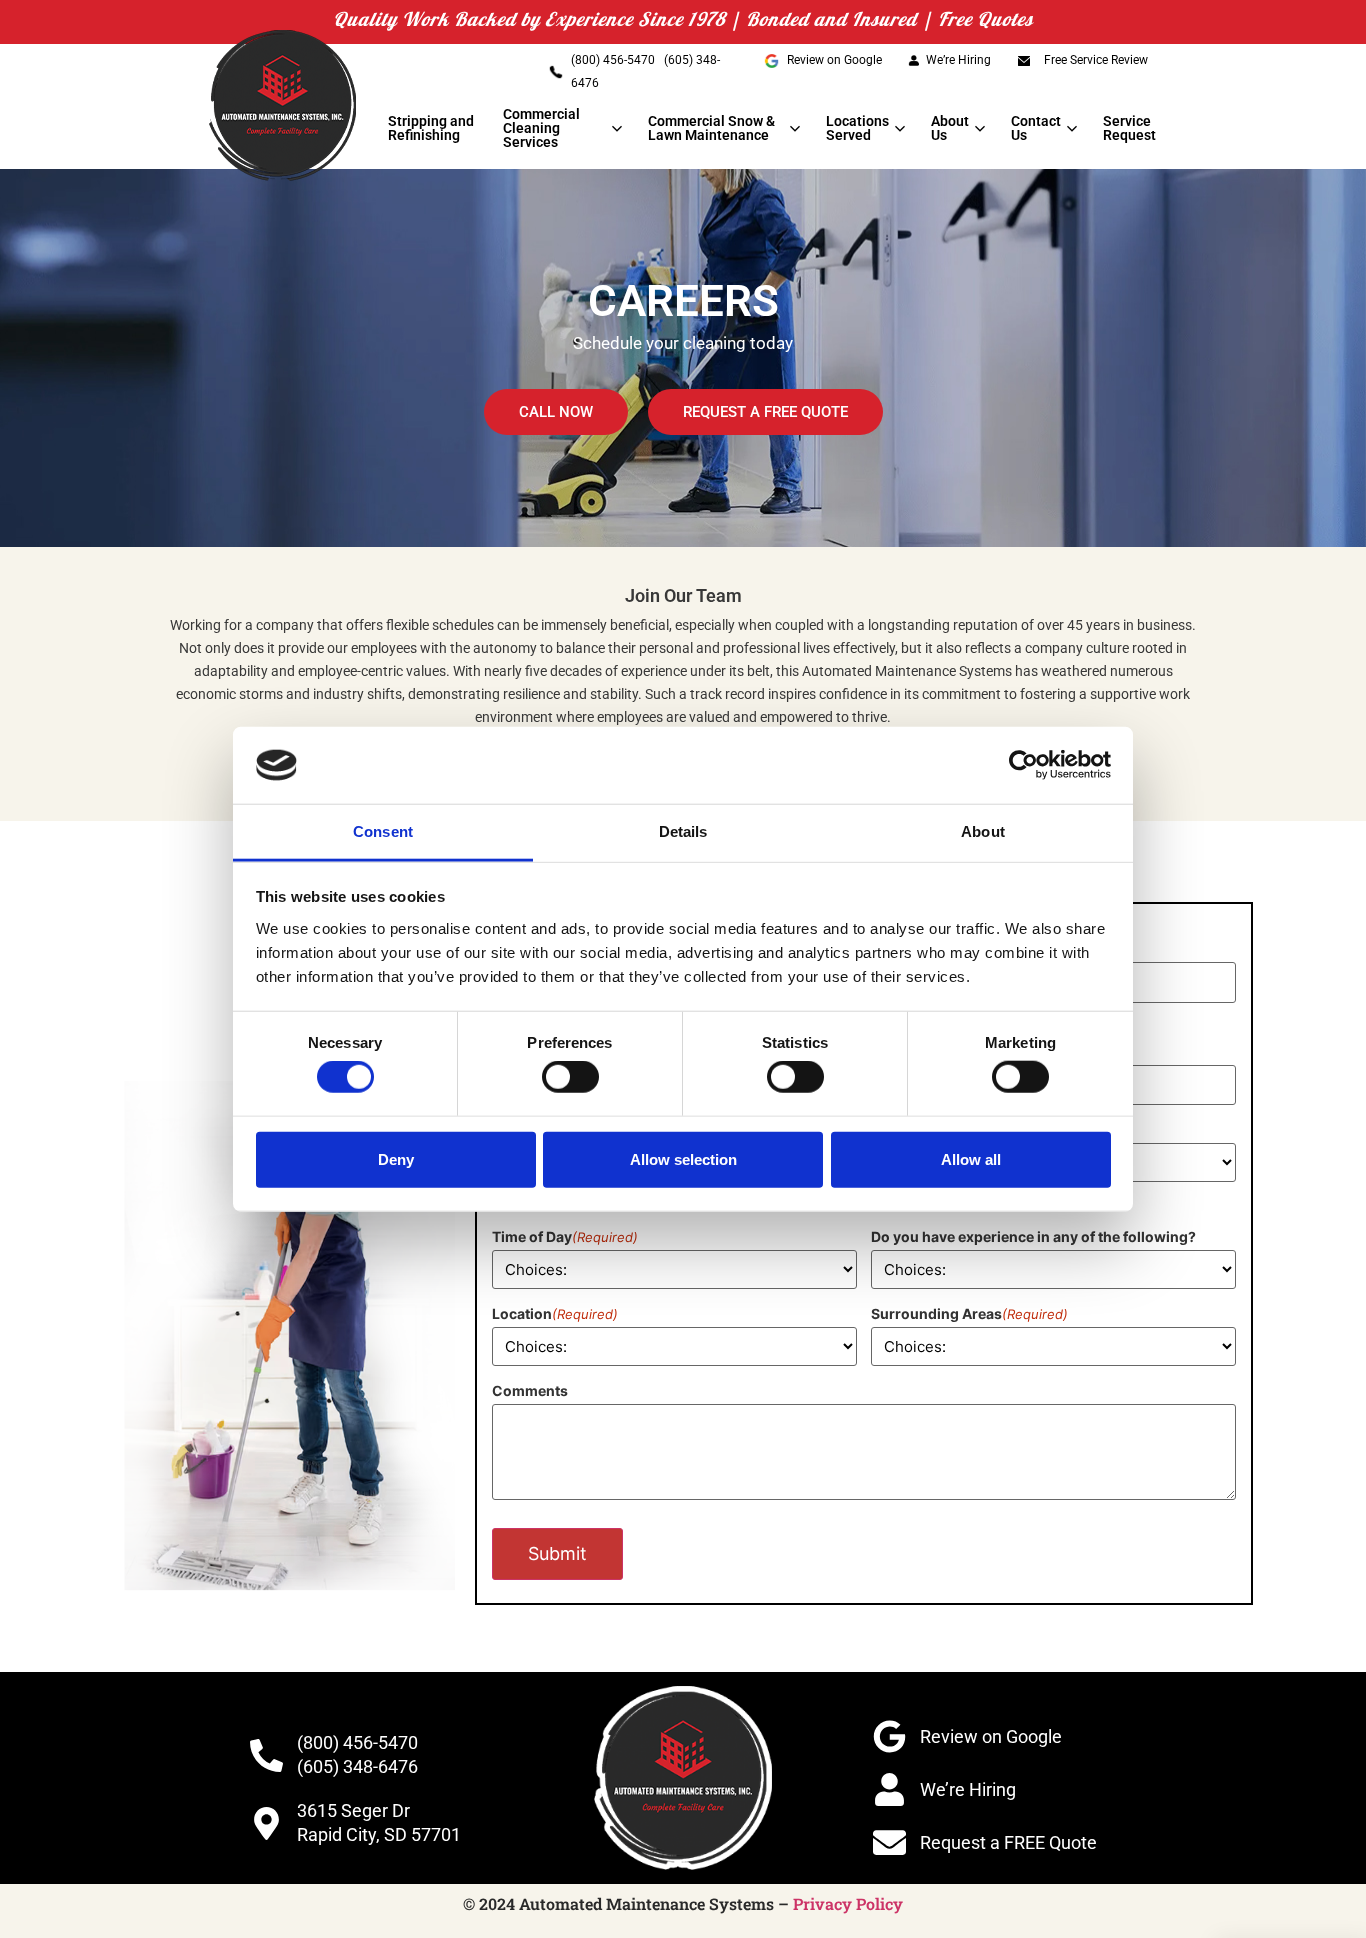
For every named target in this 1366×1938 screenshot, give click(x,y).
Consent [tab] (383, 831)
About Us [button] (950, 128)
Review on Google (834, 60)
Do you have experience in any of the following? (1033, 1236)
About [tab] (983, 831)
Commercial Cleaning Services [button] (541, 128)
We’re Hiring (958, 60)
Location (555, 1313)
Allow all (971, 1158)
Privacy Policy (848, 1903)
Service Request (1129, 128)
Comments (530, 1390)
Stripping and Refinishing (431, 128)
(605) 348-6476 (357, 1766)
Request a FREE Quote (1008, 1842)
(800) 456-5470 (614, 60)
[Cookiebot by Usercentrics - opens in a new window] (1023, 765)
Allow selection (683, 1158)
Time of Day (565, 1236)
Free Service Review (1096, 60)
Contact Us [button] (1036, 128)
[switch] (570, 1077)
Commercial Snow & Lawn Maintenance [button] (711, 128)
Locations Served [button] (857, 128)
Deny (396, 1158)
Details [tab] (683, 831)
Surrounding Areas (969, 1313)
